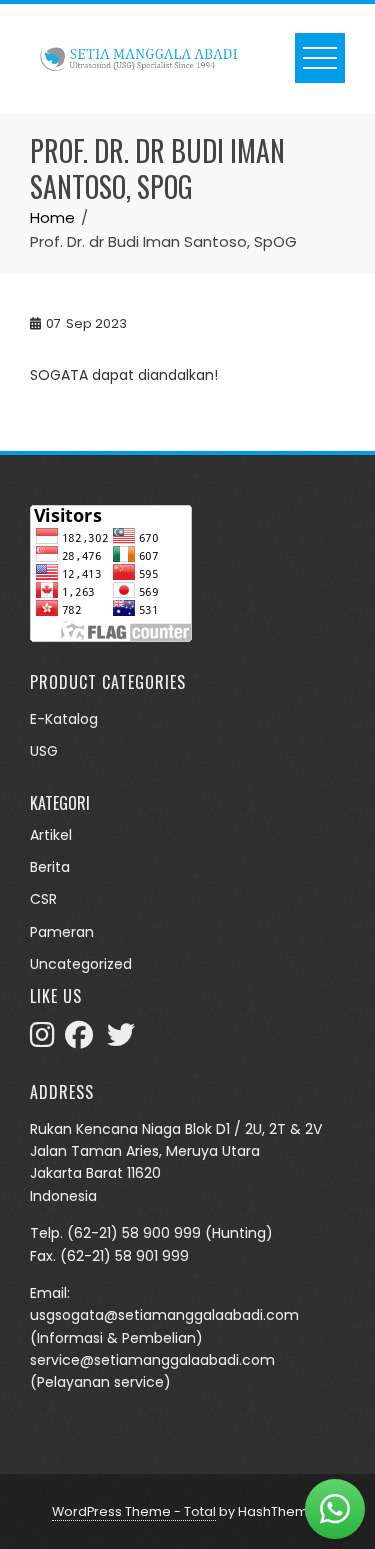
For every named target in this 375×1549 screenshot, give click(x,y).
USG (44, 751)
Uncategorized (81, 964)
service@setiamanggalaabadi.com (152, 1360)
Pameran (62, 932)
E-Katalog (64, 719)
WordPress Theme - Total (134, 1511)
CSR (43, 899)
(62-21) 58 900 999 (134, 1233)
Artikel (51, 835)
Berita (50, 867)
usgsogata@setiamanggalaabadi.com (164, 1315)
